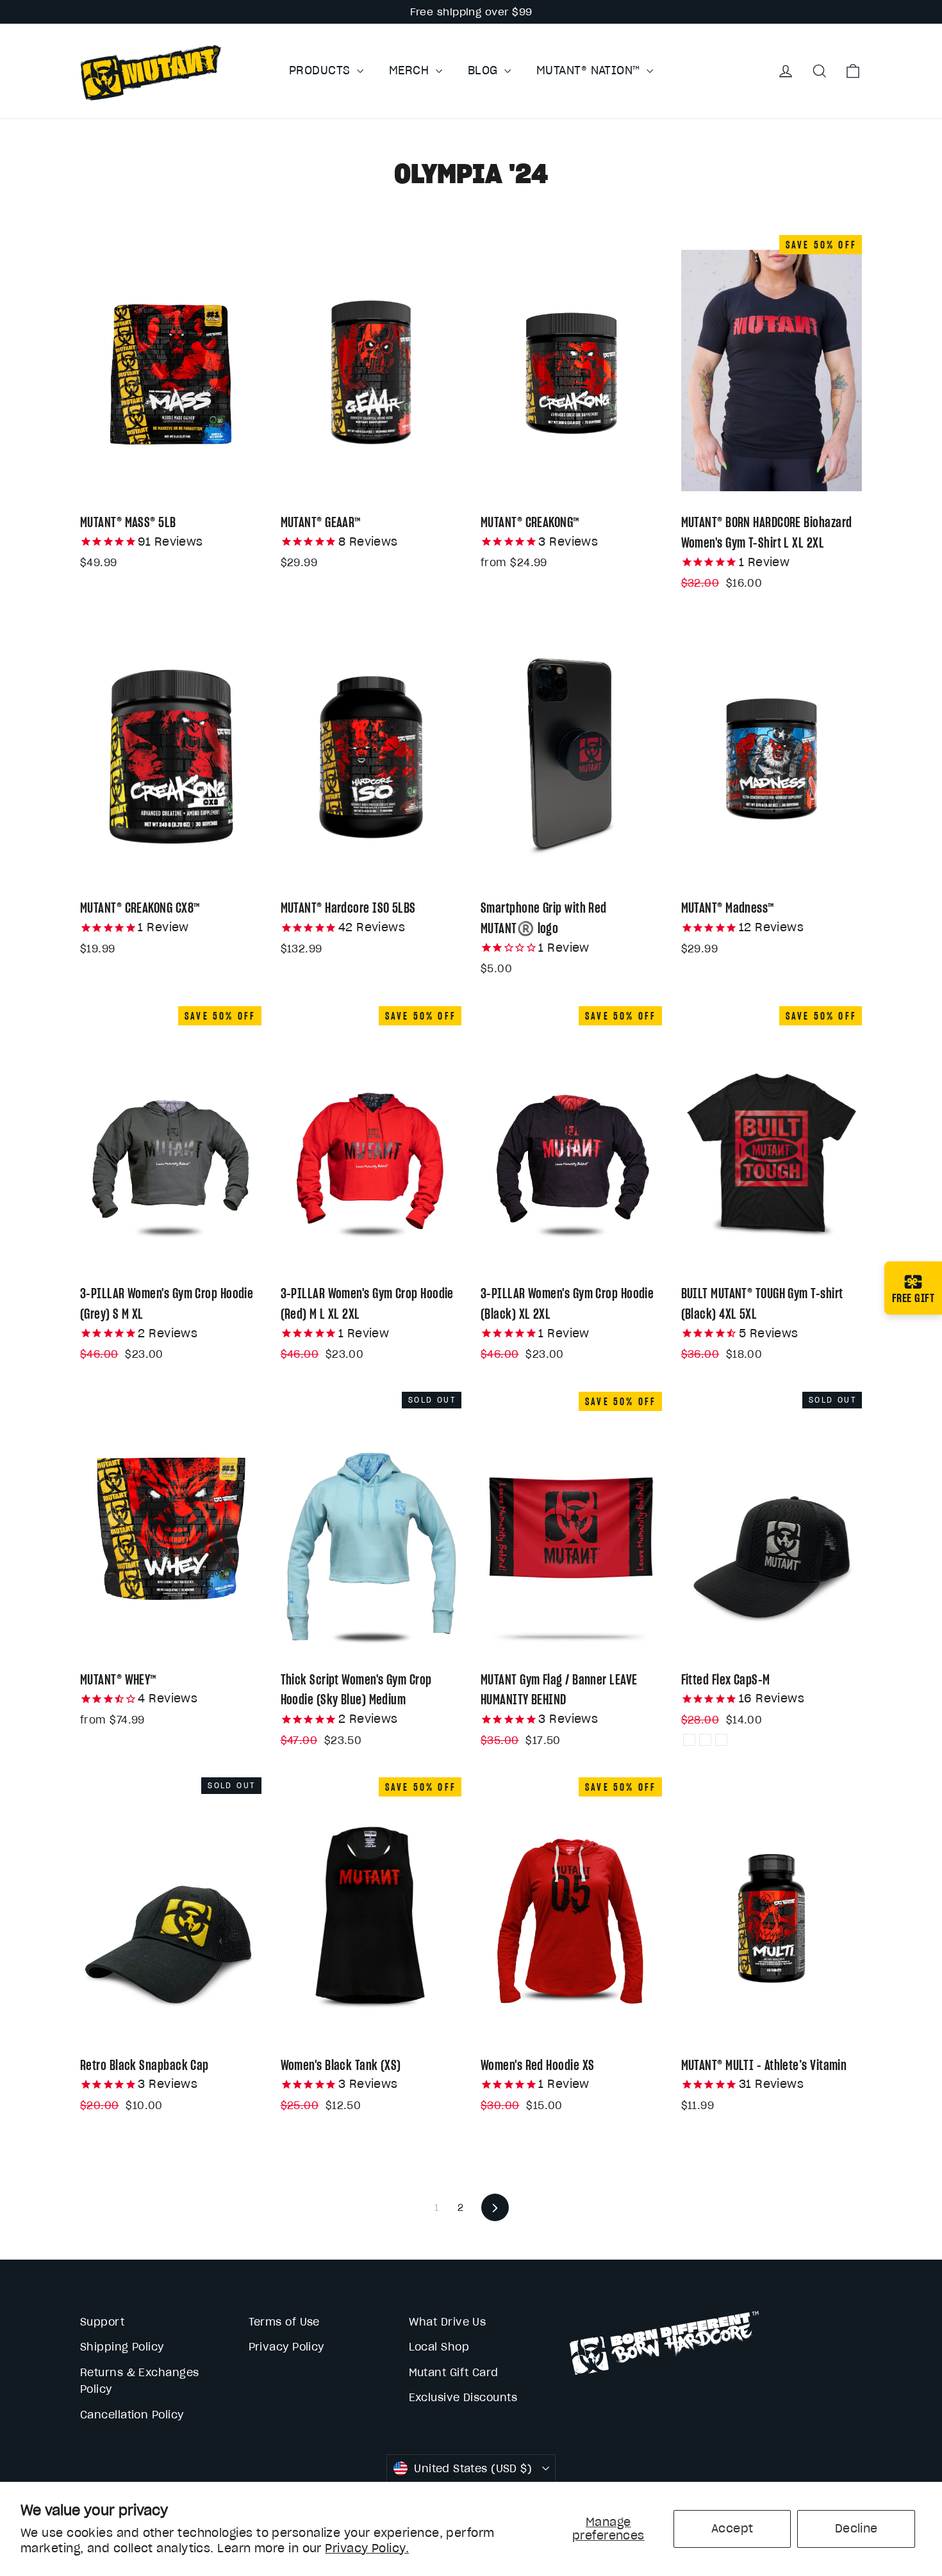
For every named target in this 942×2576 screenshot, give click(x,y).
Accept (732, 2528)
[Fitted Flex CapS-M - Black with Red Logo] (689, 1740)
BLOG (484, 70)
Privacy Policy (286, 2347)
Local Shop (439, 2347)
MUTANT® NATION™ (590, 70)
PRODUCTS (321, 70)
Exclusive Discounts (463, 2397)
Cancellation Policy (132, 2415)
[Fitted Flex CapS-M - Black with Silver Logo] (721, 1740)
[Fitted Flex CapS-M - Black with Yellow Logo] (705, 1740)
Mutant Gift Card (454, 2372)
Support (102, 2322)
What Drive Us (448, 2322)
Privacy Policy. (367, 2548)
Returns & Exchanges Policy (140, 2381)
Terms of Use (284, 2322)
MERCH (411, 70)
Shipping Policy (122, 2347)
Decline (856, 2528)
